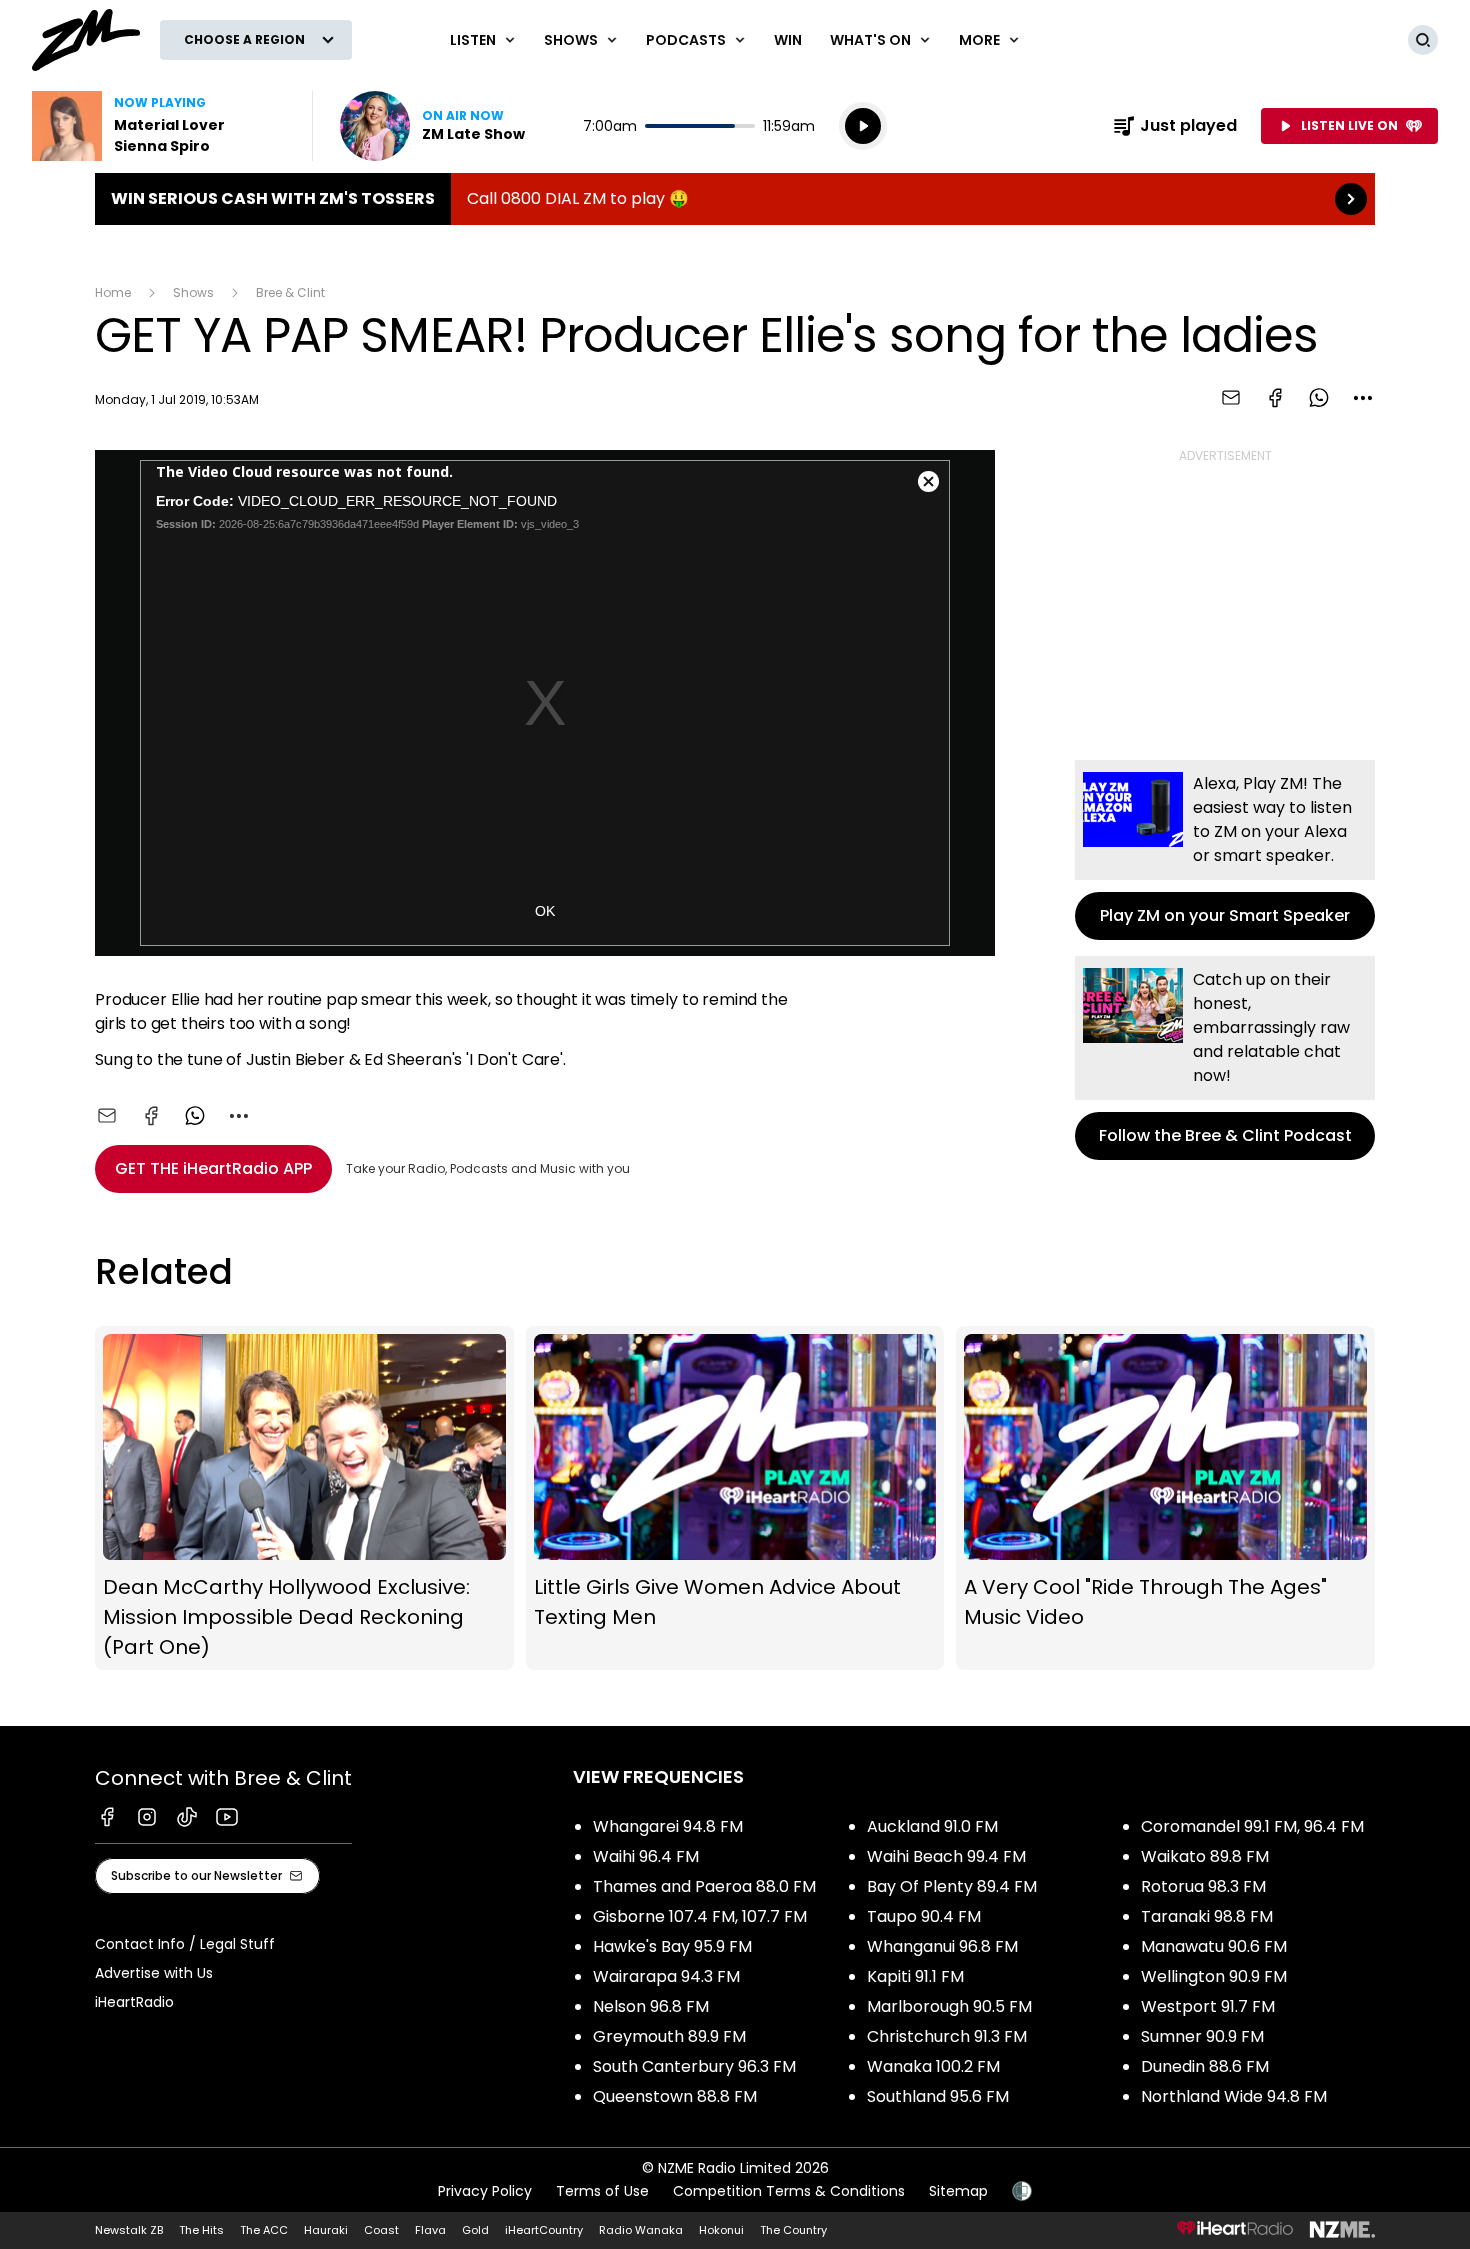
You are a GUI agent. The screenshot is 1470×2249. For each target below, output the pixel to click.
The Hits (201, 2230)
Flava (430, 2230)
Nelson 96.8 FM (651, 2006)
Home (113, 292)
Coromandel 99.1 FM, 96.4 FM (1252, 1826)
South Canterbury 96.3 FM (694, 2066)
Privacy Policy (485, 2191)
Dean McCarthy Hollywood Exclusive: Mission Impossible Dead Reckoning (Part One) (304, 1498)
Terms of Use (602, 2191)
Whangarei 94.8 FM (668, 1826)
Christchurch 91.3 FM (947, 2036)
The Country (793, 2230)
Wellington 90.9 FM (1214, 1976)
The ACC (264, 2230)
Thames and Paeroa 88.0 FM (704, 1886)
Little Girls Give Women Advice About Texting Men (735, 1498)
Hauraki (326, 2230)
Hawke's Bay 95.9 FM (672, 1946)
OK (545, 911)
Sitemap (958, 2191)
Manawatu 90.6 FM (1214, 1946)
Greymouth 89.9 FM (669, 2036)
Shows (193, 292)
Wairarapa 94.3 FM (666, 1976)
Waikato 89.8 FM (1205, 1856)
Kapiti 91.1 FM (915, 1976)
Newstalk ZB (129, 2230)
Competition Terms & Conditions (789, 2191)
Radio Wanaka (641, 2230)
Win (788, 40)
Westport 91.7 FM (1208, 2006)
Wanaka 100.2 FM (933, 2066)
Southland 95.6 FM (938, 2096)
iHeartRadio (134, 2002)
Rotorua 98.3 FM (1203, 1886)
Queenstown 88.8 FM (675, 2096)
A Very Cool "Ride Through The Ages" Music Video (1165, 1498)
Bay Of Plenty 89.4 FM (952, 1886)
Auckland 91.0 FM (932, 1826)
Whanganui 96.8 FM (942, 1946)
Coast (381, 2230)
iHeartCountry (544, 2230)
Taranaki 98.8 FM (1207, 1916)
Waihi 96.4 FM (646, 1856)
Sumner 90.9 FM (1202, 2036)
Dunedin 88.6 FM (1205, 2066)
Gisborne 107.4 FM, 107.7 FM (700, 1916)
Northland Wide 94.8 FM (1234, 2096)
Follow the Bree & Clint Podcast (1225, 1058)
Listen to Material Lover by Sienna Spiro (160, 126)
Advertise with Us (154, 1973)
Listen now (432, 126)
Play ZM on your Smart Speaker (1225, 850)
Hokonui (721, 2230)
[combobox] (1363, 398)
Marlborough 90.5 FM (949, 2006)
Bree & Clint (290, 292)
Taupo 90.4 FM (924, 1916)
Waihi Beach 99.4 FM (946, 1856)
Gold (475, 2230)
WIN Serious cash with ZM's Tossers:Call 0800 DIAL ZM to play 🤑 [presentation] (735, 199)
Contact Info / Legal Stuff (185, 1944)
